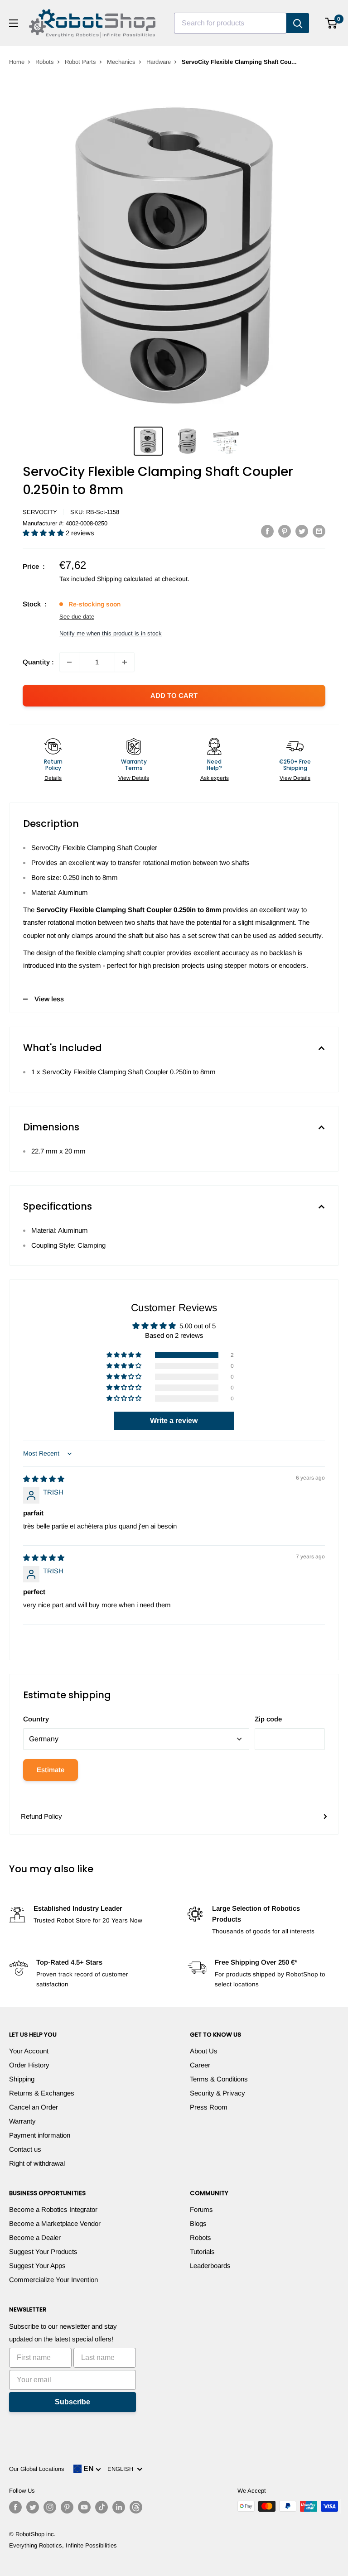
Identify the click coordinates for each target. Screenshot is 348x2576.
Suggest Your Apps (37, 2266)
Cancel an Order (34, 2107)
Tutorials (202, 2252)
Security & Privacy (217, 2093)
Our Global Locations (37, 2469)
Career (200, 2065)
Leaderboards (210, 2266)
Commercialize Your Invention (53, 2280)
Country (36, 1719)
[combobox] (230, 23)
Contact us (25, 2149)
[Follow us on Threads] (136, 2507)
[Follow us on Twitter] (33, 2507)
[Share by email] (319, 531)
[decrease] (69, 662)
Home (17, 62)
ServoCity (40, 512)
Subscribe (72, 2402)
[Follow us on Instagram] (50, 2507)
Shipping (22, 2079)
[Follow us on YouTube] (84, 2507)
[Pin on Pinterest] (285, 531)
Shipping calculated (125, 579)
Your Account (29, 2051)
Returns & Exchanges (42, 2093)
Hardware (159, 62)
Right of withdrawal (37, 2163)
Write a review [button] (174, 1420)
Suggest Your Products (43, 2252)
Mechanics (121, 62)
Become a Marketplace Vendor (55, 2223)
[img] (44, 1479)
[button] (44, 533)
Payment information (40, 2135)
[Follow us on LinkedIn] (119, 2507)
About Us (204, 2051)
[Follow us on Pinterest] (67, 2507)
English (122, 2469)
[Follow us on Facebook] (15, 2507)
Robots (45, 62)
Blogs (198, 2223)
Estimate (51, 1770)
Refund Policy (41, 1816)
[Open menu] (14, 23)
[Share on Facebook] (267, 531)
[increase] (125, 662)
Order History (29, 2065)
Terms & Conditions (219, 2079)
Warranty (22, 2121)
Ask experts (215, 778)
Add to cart (174, 695)
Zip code (268, 1719)
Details (53, 778)
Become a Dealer (35, 2237)
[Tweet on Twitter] (302, 531)
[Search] (298, 23)
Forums (201, 2209)
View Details (134, 778)
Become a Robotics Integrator (53, 2209)
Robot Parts (80, 62)
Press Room (209, 2107)
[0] (331, 23)
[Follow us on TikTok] (101, 2507)
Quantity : (38, 662)
